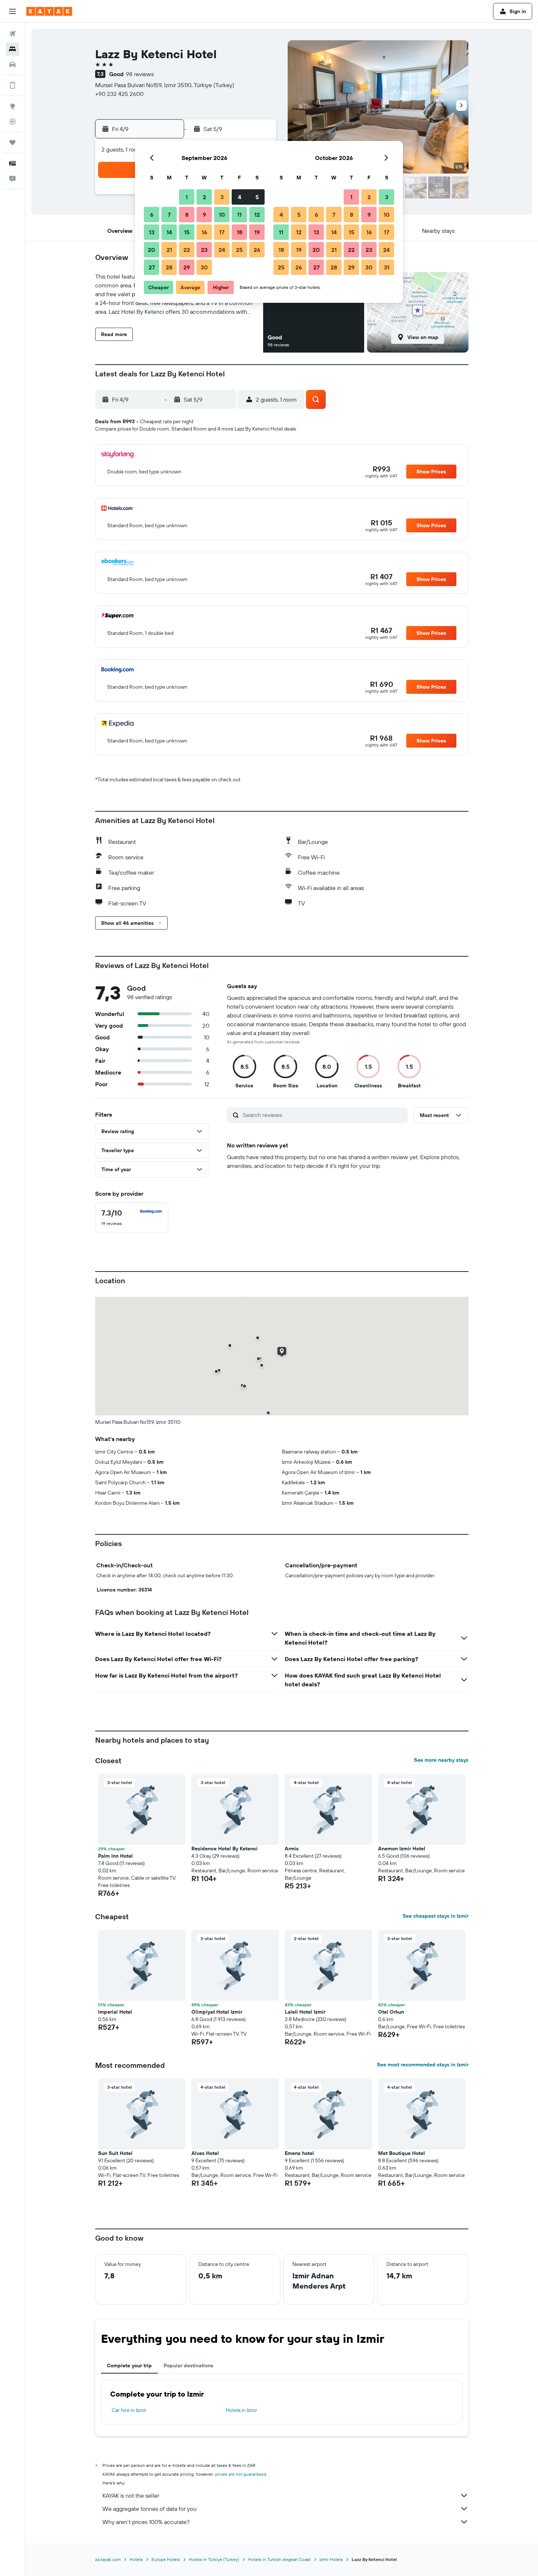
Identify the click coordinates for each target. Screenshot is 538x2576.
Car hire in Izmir (129, 2410)
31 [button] (387, 267)
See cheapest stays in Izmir (436, 1916)
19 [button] (257, 232)
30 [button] (204, 267)
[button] (12, 11)
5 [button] (257, 197)
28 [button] (169, 267)
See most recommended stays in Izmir (423, 2065)
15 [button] (187, 232)
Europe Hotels (166, 2559)
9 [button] (204, 215)
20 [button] (152, 250)
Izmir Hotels (331, 2559)
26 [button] (257, 250)
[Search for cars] (12, 64)
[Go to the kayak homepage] (49, 11)
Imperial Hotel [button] (115, 2012)
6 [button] (152, 215)
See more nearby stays (441, 1760)
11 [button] (239, 215)
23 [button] (204, 250)
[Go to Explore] (12, 106)
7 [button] (169, 215)
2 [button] (204, 197)
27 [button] (152, 267)
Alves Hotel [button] (205, 2153)
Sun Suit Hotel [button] (115, 2153)
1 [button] (187, 197)
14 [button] (169, 232)
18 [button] (240, 232)
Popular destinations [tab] (188, 2365)
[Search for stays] (12, 49)
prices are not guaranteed (241, 2474)
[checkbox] (132, 1218)
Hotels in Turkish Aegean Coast (279, 2559)
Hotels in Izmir (242, 2410)
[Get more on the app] (12, 85)
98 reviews (140, 74)
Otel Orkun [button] (391, 2012)
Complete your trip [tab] (129, 2365)
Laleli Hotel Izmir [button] (305, 2012)
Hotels (136, 2559)
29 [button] (187, 267)
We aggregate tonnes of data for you (150, 2509)
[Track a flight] (12, 122)
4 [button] (240, 197)
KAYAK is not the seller (131, 2495)
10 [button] (222, 215)
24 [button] (222, 250)
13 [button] (152, 232)
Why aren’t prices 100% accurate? (146, 2522)
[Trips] (12, 142)
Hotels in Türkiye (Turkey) (214, 2559)
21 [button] (169, 250)
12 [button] (257, 215)
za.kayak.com (108, 2559)
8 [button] (187, 215)
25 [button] (239, 250)
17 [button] (222, 232)
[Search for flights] (12, 34)
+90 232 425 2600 (119, 94)
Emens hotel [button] (299, 2153)
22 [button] (187, 250)
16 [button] (204, 232)
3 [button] (222, 197)
